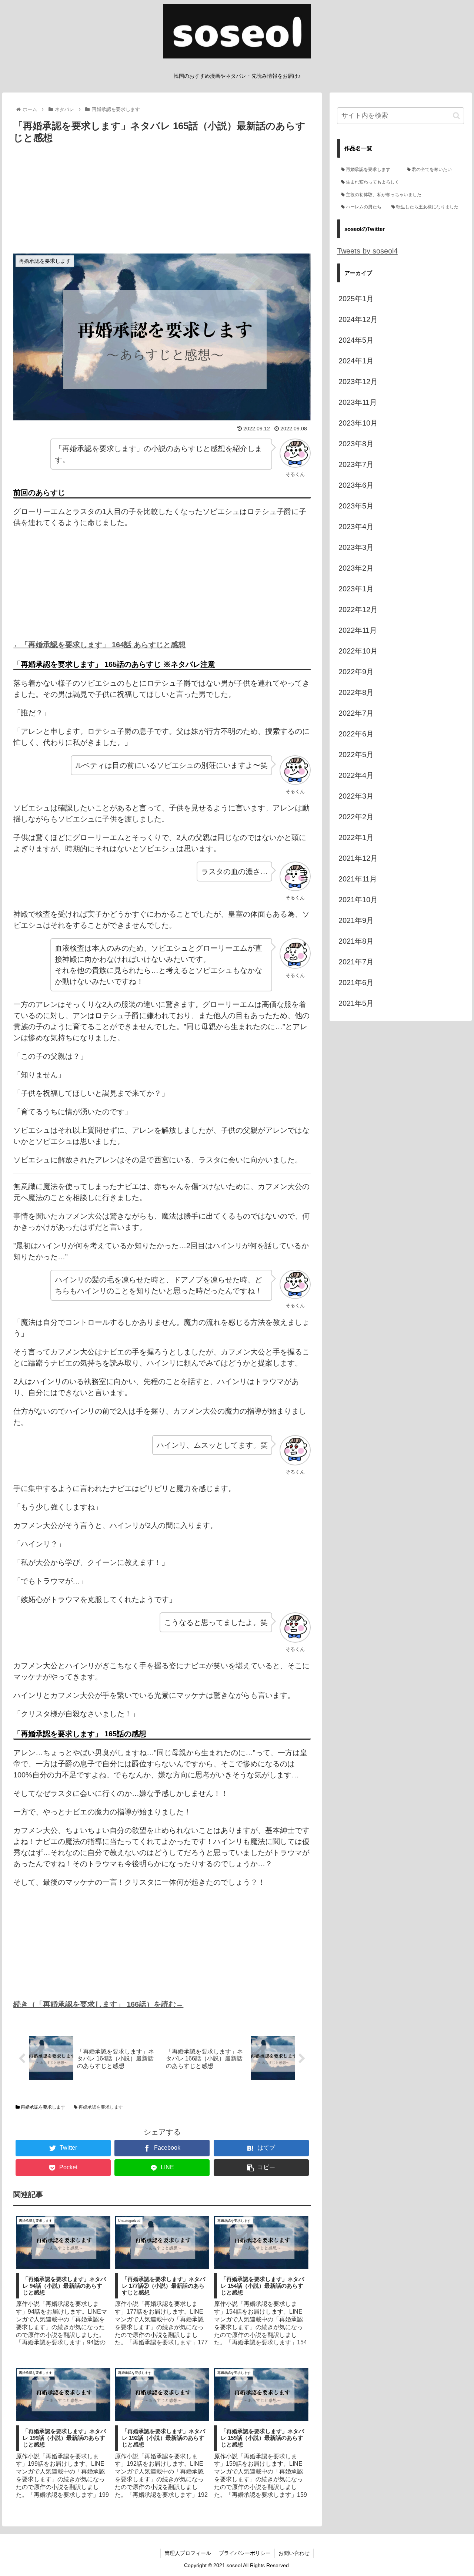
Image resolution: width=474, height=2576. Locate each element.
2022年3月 (356, 796)
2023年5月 (356, 506)
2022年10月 (358, 651)
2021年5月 (356, 1003)
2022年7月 (356, 713)
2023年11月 (358, 402)
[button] (456, 116)
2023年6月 (356, 485)
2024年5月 (356, 340)
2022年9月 (356, 672)
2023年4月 (356, 527)
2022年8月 (356, 692)
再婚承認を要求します (42, 2107)
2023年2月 (356, 568)
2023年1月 (356, 589)
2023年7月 (356, 464)
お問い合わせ (294, 2553)
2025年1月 (356, 299)
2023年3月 (356, 547)
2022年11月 (358, 630)
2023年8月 (356, 444)
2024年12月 (358, 319)
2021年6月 (356, 983)
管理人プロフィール (188, 2553)
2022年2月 (356, 817)
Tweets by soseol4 (367, 251)
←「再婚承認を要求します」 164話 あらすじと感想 (99, 645)
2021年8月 (356, 941)
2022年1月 (356, 837)
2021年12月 (358, 858)
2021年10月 (358, 900)
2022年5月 (356, 755)
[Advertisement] (162, 202)
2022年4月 (356, 775)
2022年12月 (358, 609)
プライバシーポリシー (245, 2553)
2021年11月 (358, 879)
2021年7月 (356, 962)
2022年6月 (356, 734)
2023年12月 (358, 382)
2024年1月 (356, 361)
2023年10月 (358, 423)
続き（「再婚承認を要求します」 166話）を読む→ (98, 2004)
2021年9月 (356, 920)
